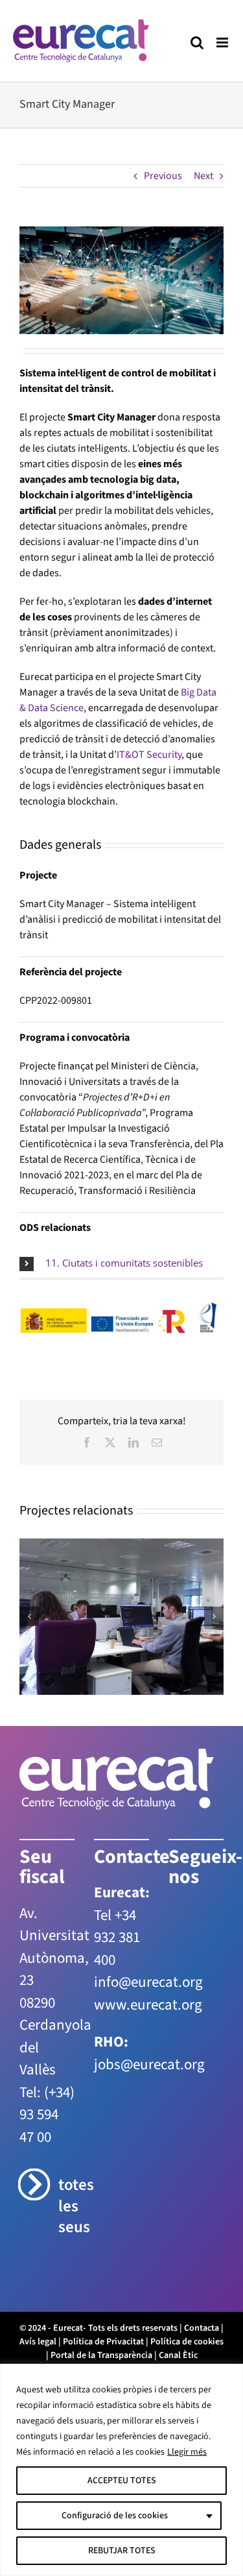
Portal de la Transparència (101, 2355)
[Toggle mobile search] (197, 43)
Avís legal (38, 2342)
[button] (121, 1263)
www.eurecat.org (148, 2005)
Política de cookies (187, 2342)
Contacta (202, 2328)
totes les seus (66, 2206)
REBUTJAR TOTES (122, 2551)
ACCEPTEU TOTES (122, 2481)
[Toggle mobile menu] (223, 43)
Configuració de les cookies (115, 2516)
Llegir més (187, 2452)
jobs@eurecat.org (149, 2064)
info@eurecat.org (148, 1982)
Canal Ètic (178, 2355)
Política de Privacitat (103, 2342)
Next (203, 176)
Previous (163, 176)
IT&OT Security (149, 755)
